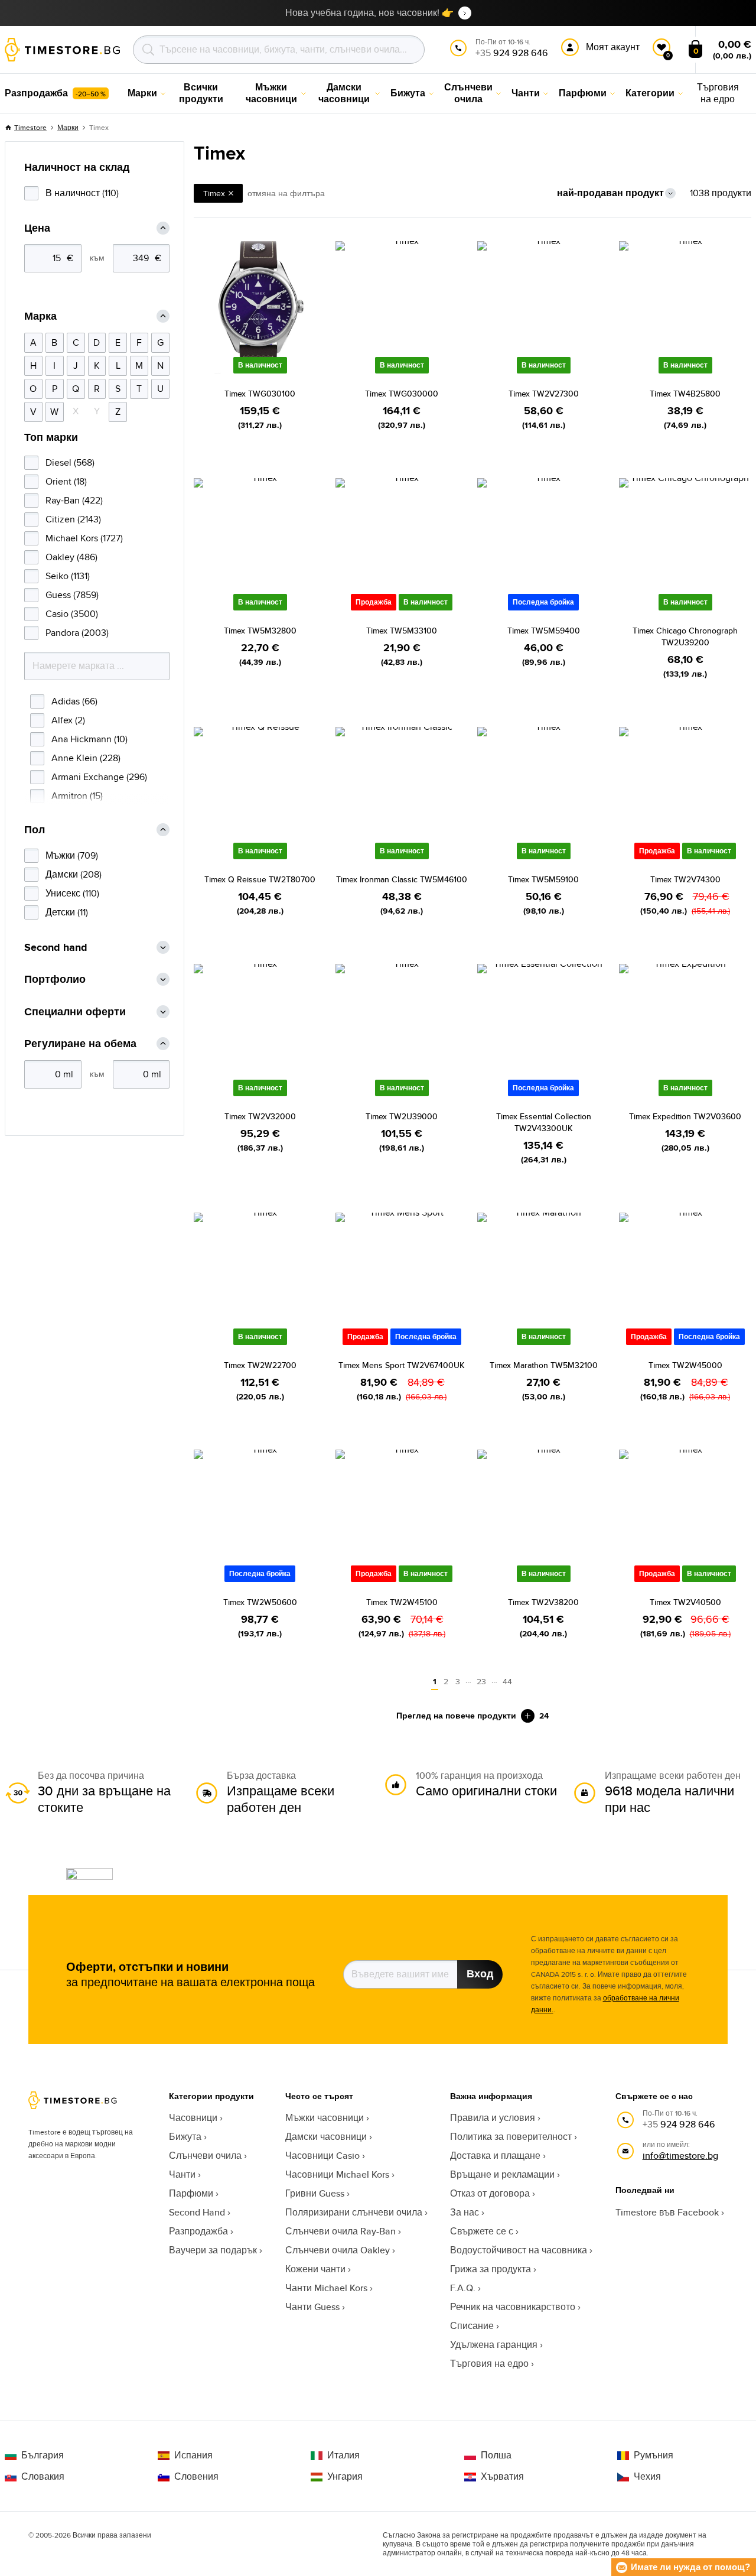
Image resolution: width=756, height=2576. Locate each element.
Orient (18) (66, 481)
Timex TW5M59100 (543, 879)
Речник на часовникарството (513, 2307)
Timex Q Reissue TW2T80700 (260, 879)
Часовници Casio (322, 2156)
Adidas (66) (74, 701)
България (43, 2455)
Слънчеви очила (205, 2156)
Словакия (43, 2477)
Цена (37, 228)
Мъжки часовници (325, 2118)
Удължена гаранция (494, 2345)
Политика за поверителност (511, 2137)
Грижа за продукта (491, 2269)
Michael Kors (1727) (84, 538)
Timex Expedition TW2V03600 (685, 1116)
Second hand (56, 948)
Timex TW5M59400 (544, 631)
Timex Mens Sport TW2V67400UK (402, 1365)
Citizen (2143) (73, 519)
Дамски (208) (74, 874)
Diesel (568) (70, 462)
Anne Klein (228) (86, 758)
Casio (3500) (72, 614)
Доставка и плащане (495, 2156)
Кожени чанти (315, 2269)
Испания (193, 2455)
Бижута (185, 2137)
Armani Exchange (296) (99, 777)
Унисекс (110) (72, 893)
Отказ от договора (490, 2193)
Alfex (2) (68, 720)
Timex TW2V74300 (685, 879)
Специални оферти (75, 1012)
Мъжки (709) (72, 855)
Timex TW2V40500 (685, 1602)
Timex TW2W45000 (685, 1365)
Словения (196, 2477)
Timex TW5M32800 (260, 631)
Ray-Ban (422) (74, 500)
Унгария (345, 2477)
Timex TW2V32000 (260, 1116)
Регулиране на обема (80, 1044)
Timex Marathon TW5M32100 (544, 1365)
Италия (343, 2455)
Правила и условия (493, 2118)
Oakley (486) (71, 557)
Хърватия (502, 2477)
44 (507, 1681)
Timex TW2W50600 (260, 1602)
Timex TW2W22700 (260, 1365)
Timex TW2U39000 (402, 1116)
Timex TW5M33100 (402, 631)
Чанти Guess (312, 2307)
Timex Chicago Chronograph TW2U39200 (685, 636)
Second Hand (197, 2212)
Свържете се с (482, 2231)
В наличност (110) (82, 193)
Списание (472, 2326)
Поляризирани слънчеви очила (354, 2212)
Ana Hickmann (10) (89, 739)
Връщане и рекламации (502, 2174)
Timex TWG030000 (402, 394)
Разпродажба (198, 2231)
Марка (40, 316)
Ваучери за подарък (213, 2250)
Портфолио (55, 980)
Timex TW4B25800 (685, 394)
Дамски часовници (326, 2137)
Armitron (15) (77, 796)
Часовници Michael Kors (337, 2174)
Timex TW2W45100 (402, 1602)
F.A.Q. (463, 2288)
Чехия (647, 2477)
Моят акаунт (613, 47)
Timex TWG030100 (260, 394)
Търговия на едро (489, 2364)
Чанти (182, 2174)
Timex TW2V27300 (544, 394)
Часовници (193, 2118)
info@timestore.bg (680, 2156)
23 (481, 1681)
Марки (68, 127)
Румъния (654, 2455)
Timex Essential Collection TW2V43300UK (544, 1122)
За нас (465, 2212)
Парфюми (191, 2193)
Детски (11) (67, 912)
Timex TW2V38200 (543, 1602)
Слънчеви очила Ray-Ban (340, 2231)
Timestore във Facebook (667, 2212)
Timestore (30, 127)
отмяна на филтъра (286, 193)
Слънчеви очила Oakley (338, 2250)
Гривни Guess (315, 2193)
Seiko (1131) (68, 576)
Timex (214, 193)
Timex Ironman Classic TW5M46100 (402, 879)
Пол (35, 830)
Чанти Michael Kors (326, 2288)
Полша (496, 2455)
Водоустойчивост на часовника (519, 2250)
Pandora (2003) (77, 633)
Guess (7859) (72, 595)
